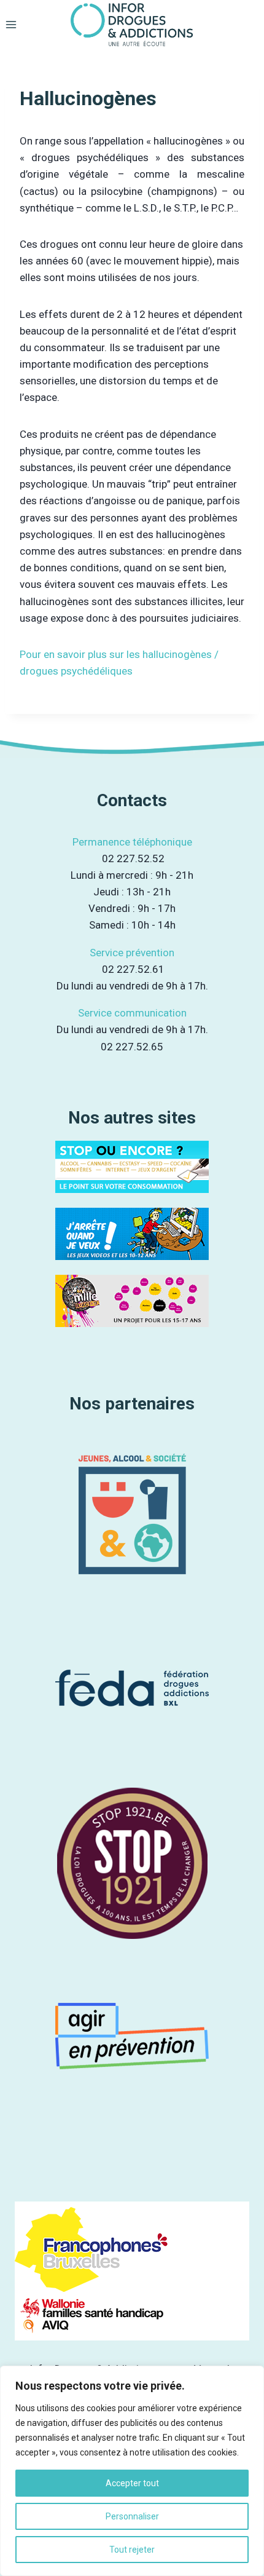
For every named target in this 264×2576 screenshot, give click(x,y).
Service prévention (132, 953)
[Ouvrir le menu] (11, 24)
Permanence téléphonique (132, 842)
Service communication (132, 1013)
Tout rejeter (132, 2550)
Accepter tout (132, 2483)
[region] (132, 2471)
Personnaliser (132, 2516)
